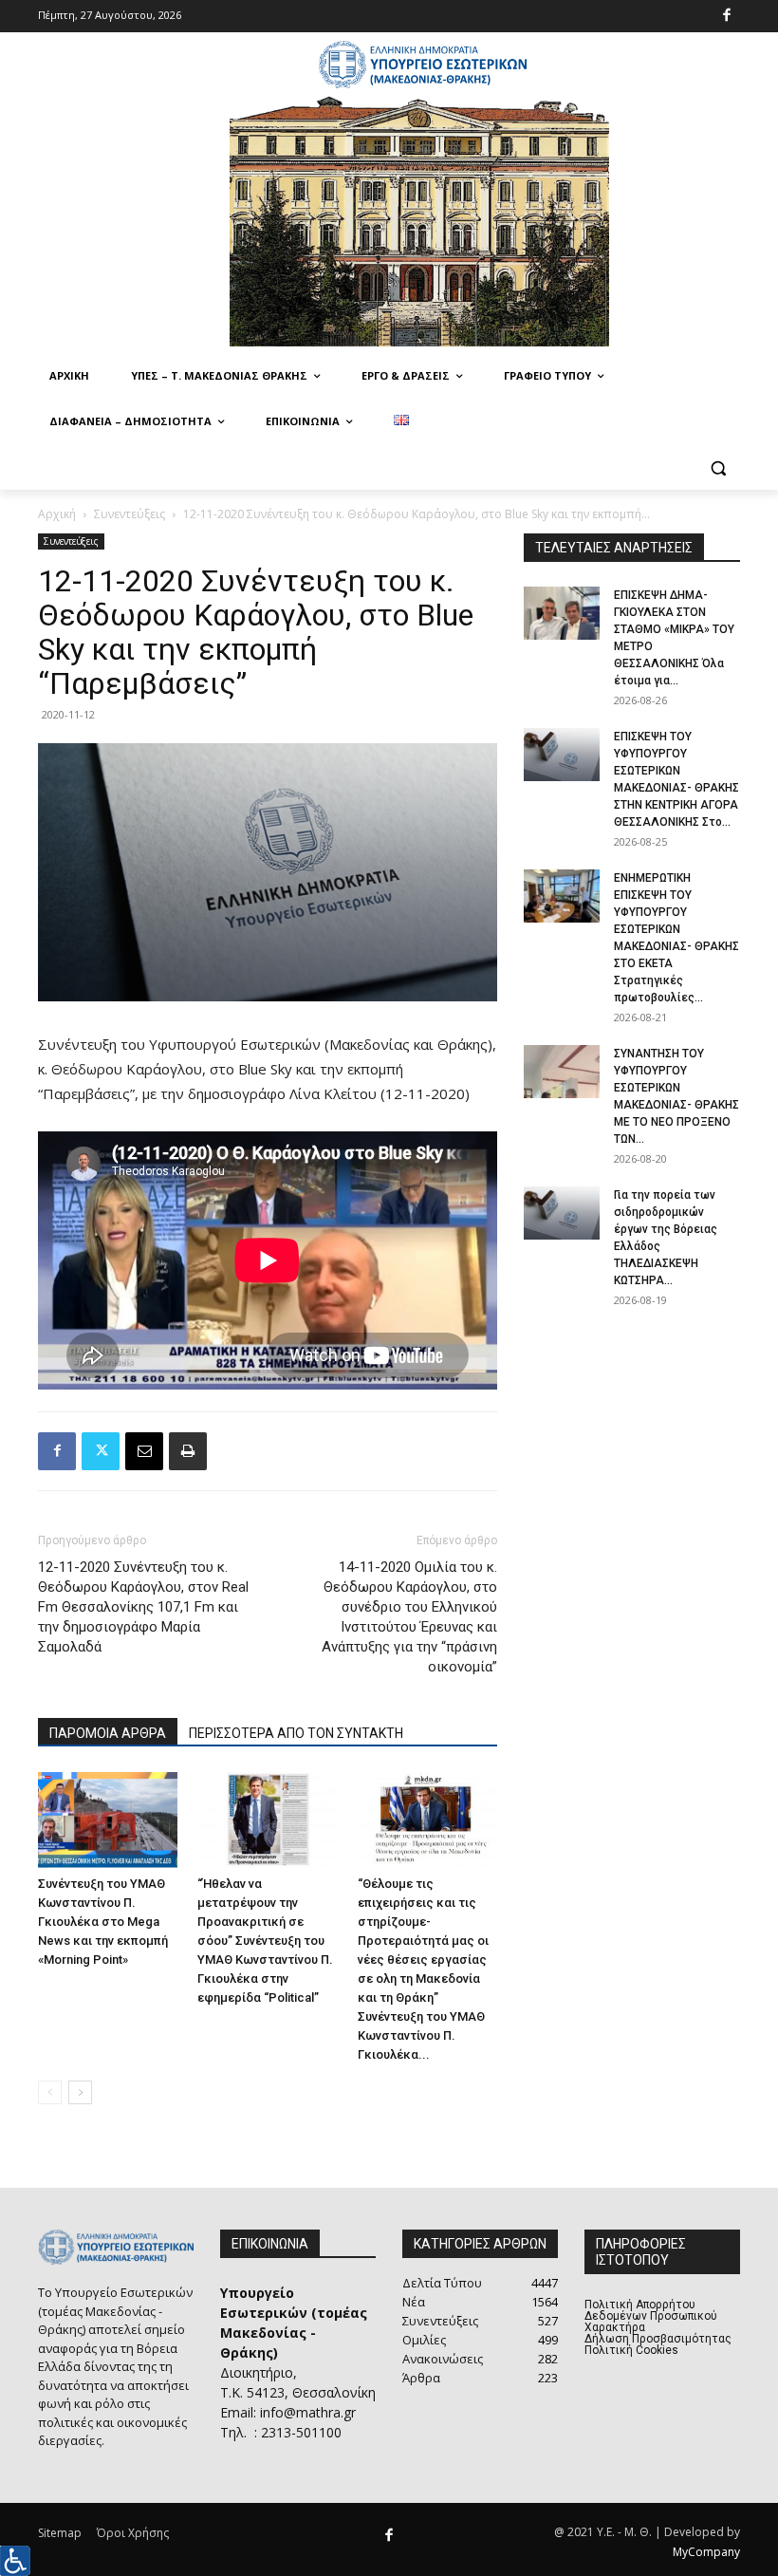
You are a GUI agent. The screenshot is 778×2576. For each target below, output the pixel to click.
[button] (718, 467)
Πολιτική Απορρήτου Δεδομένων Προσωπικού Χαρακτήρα (651, 2316)
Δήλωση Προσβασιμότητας (658, 2339)
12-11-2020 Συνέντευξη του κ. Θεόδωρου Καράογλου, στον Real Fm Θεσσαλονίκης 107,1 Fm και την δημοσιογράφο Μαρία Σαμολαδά (143, 1607)
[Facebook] (727, 17)
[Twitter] (101, 1451)
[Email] (144, 1451)
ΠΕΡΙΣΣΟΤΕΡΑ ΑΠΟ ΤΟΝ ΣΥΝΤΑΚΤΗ (296, 1733)
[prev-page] (50, 2092)
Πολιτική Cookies (631, 2350)
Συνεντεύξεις (130, 514)
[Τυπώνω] (188, 1451)
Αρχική (57, 514)
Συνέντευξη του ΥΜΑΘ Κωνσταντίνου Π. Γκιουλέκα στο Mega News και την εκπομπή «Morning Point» (103, 1922)
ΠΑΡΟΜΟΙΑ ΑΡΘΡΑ (108, 1733)
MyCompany (706, 2552)
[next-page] (80, 2092)
